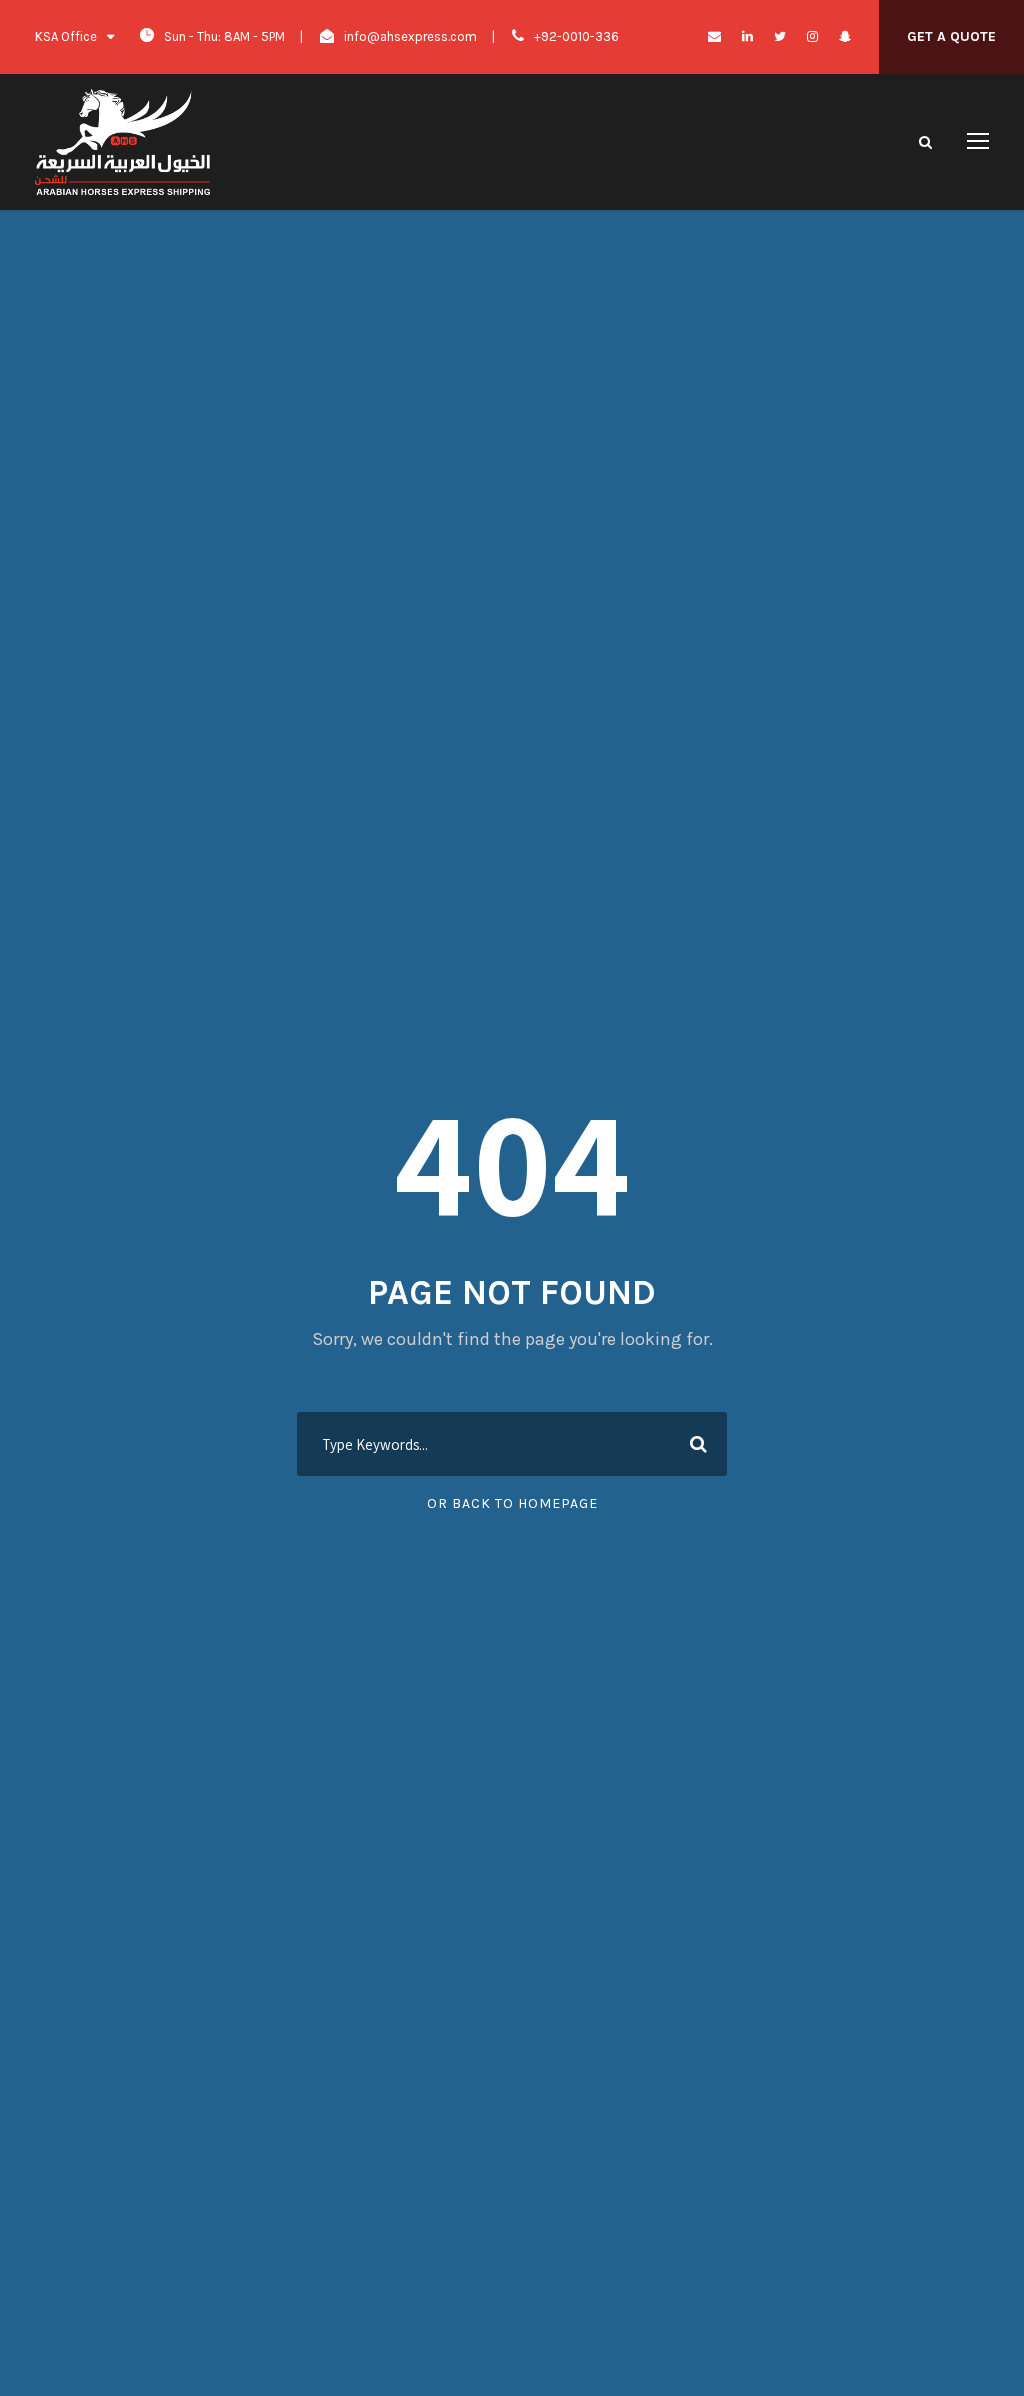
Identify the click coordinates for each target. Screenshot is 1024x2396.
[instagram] (812, 36)
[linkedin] (747, 36)
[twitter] (780, 36)
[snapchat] (845, 36)
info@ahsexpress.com (410, 36)
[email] (714, 36)
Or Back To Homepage (512, 1503)
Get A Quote (951, 36)
